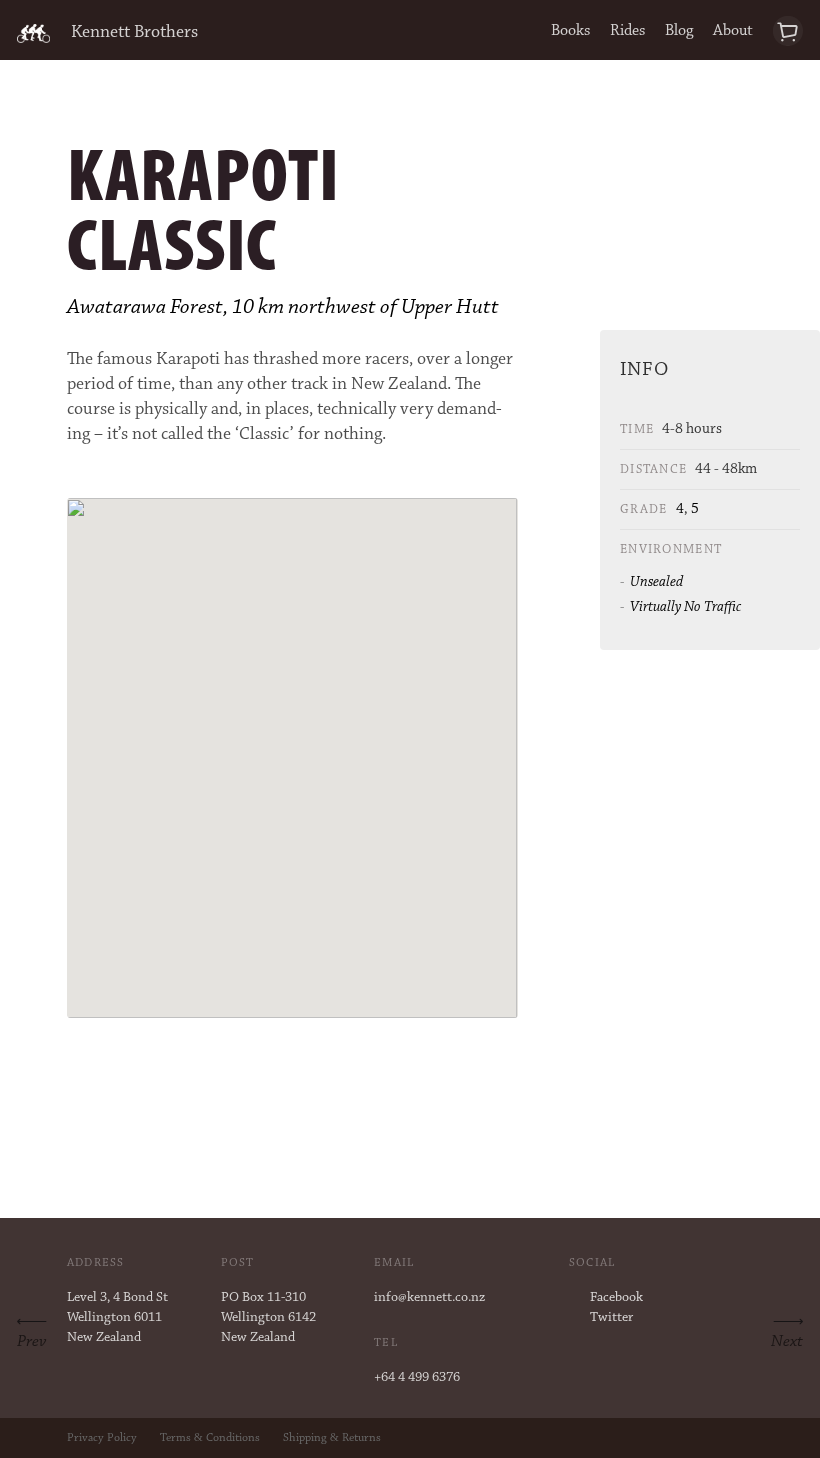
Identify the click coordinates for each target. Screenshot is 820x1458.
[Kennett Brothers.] (33, 33)
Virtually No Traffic (685, 607)
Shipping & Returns (332, 1438)
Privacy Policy (102, 1438)
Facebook (616, 1298)
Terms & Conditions (210, 1438)
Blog (679, 31)
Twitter (611, 1318)
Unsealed (656, 582)
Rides (627, 31)
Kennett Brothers (134, 33)
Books (570, 31)
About (733, 31)
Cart (788, 31)
